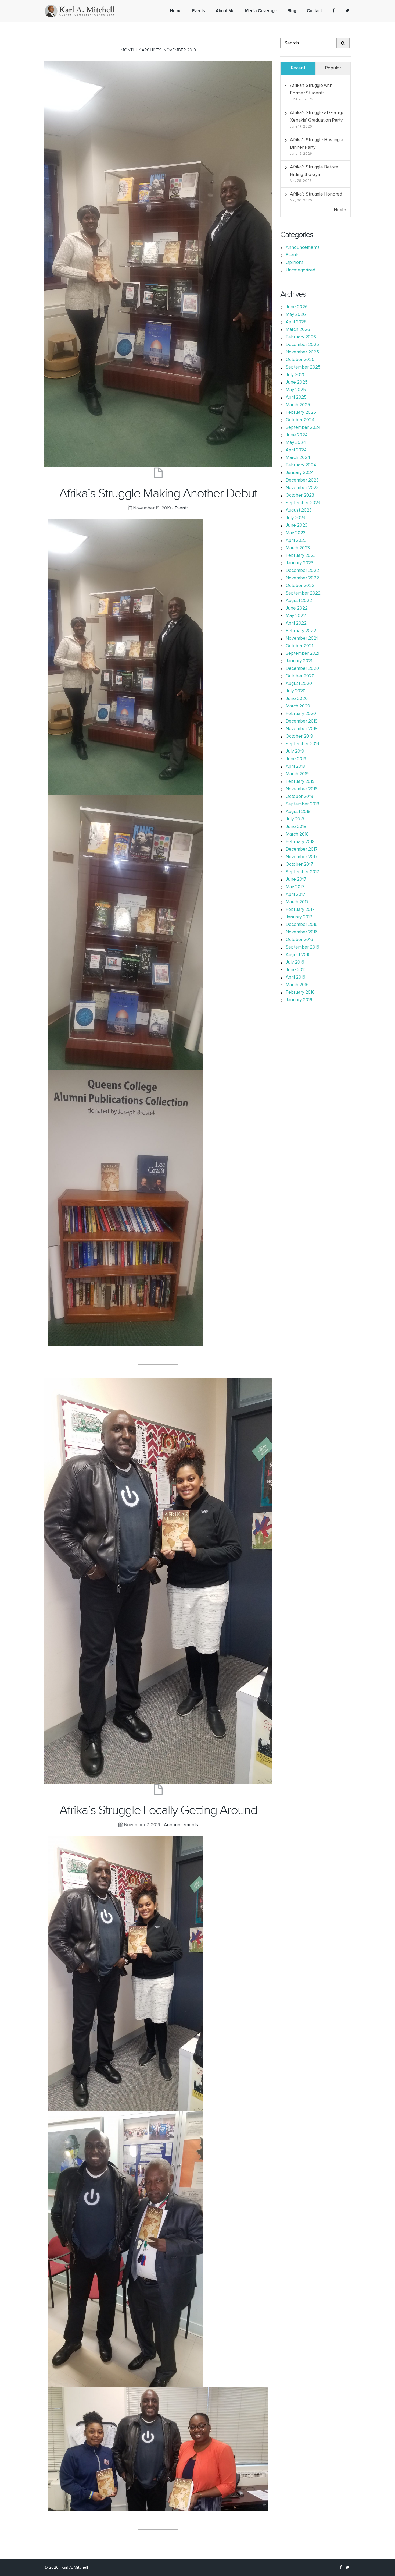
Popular (333, 68)
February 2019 (300, 782)
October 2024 (300, 420)
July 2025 (296, 375)
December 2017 (302, 849)
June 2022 (297, 608)
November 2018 (302, 789)
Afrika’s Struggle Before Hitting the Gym (314, 171)
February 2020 (301, 714)
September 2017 (302, 872)
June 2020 (297, 699)
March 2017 (297, 902)
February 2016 (300, 992)
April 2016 (295, 977)
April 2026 (296, 322)
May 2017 (295, 887)
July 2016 (295, 962)
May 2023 (296, 533)
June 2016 (296, 970)
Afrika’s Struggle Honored (316, 194)
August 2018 (298, 812)
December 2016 (302, 925)
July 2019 (295, 751)
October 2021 (299, 646)
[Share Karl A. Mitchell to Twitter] (347, 11)
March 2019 (297, 774)
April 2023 (296, 541)
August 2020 (299, 684)
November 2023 (302, 488)
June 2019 (296, 759)
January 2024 (300, 473)
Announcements (181, 1825)
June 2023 (297, 526)
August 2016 (298, 955)
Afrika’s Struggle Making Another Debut (158, 493)
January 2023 (299, 563)
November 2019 (302, 729)
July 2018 (295, 819)
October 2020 (300, 676)
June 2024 (297, 435)
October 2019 (299, 736)
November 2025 (302, 352)
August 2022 (299, 601)
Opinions (295, 263)
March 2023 (298, 548)
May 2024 (296, 443)
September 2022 (303, 593)
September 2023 (303, 503)
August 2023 (299, 510)
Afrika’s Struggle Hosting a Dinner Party (317, 144)
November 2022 (302, 578)
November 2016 (302, 932)
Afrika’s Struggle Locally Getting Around (158, 1810)
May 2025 (296, 390)
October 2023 (300, 495)
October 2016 (299, 940)
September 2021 (302, 654)
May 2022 (296, 616)
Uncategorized (300, 270)
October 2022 (300, 586)
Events (182, 508)
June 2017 (296, 880)
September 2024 (303, 428)
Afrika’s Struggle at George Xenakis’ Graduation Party (317, 117)
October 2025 (300, 360)
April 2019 (295, 767)
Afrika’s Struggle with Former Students (311, 89)
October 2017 (299, 864)
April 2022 (296, 623)
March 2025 (298, 405)
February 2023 (301, 556)
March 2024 (298, 458)
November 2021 (302, 638)
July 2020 (296, 691)
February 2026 (301, 337)
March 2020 (298, 706)
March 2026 (298, 330)
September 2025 (303, 367)
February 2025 (301, 413)
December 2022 (302, 571)
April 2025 (296, 397)
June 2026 (297, 307)
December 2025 (302, 345)
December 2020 (302, 669)
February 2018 (300, 842)
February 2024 (301, 465)
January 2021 (299, 661)
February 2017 (300, 910)
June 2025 (297, 382)
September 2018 (302, 804)
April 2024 (296, 450)
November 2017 (302, 857)
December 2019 (302, 721)
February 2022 (301, 631)
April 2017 (295, 895)
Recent (298, 68)
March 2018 (297, 834)
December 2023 (302, 480)
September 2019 (302, 744)
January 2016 (299, 1000)
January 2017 (299, 917)
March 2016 (297, 985)
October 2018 (299, 797)
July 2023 (295, 518)
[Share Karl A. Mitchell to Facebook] (334, 11)
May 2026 (296, 315)
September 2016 (302, 947)
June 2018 (296, 827)
